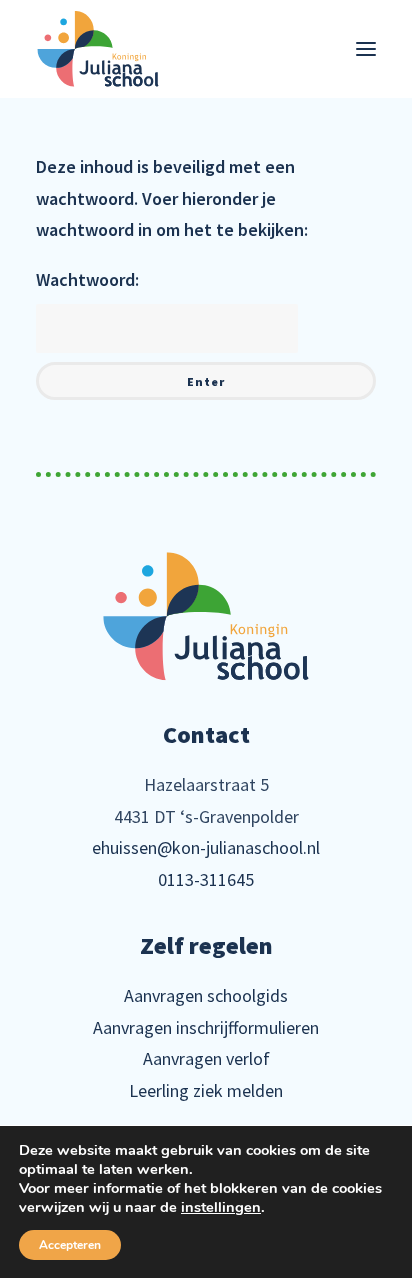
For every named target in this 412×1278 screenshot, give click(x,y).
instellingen (221, 1207)
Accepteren (70, 1245)
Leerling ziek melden (206, 1090)
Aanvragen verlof (206, 1058)
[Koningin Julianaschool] (98, 49)
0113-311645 (206, 879)
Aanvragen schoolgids (206, 995)
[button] (366, 49)
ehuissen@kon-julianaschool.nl (206, 847)
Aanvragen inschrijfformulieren (206, 1027)
